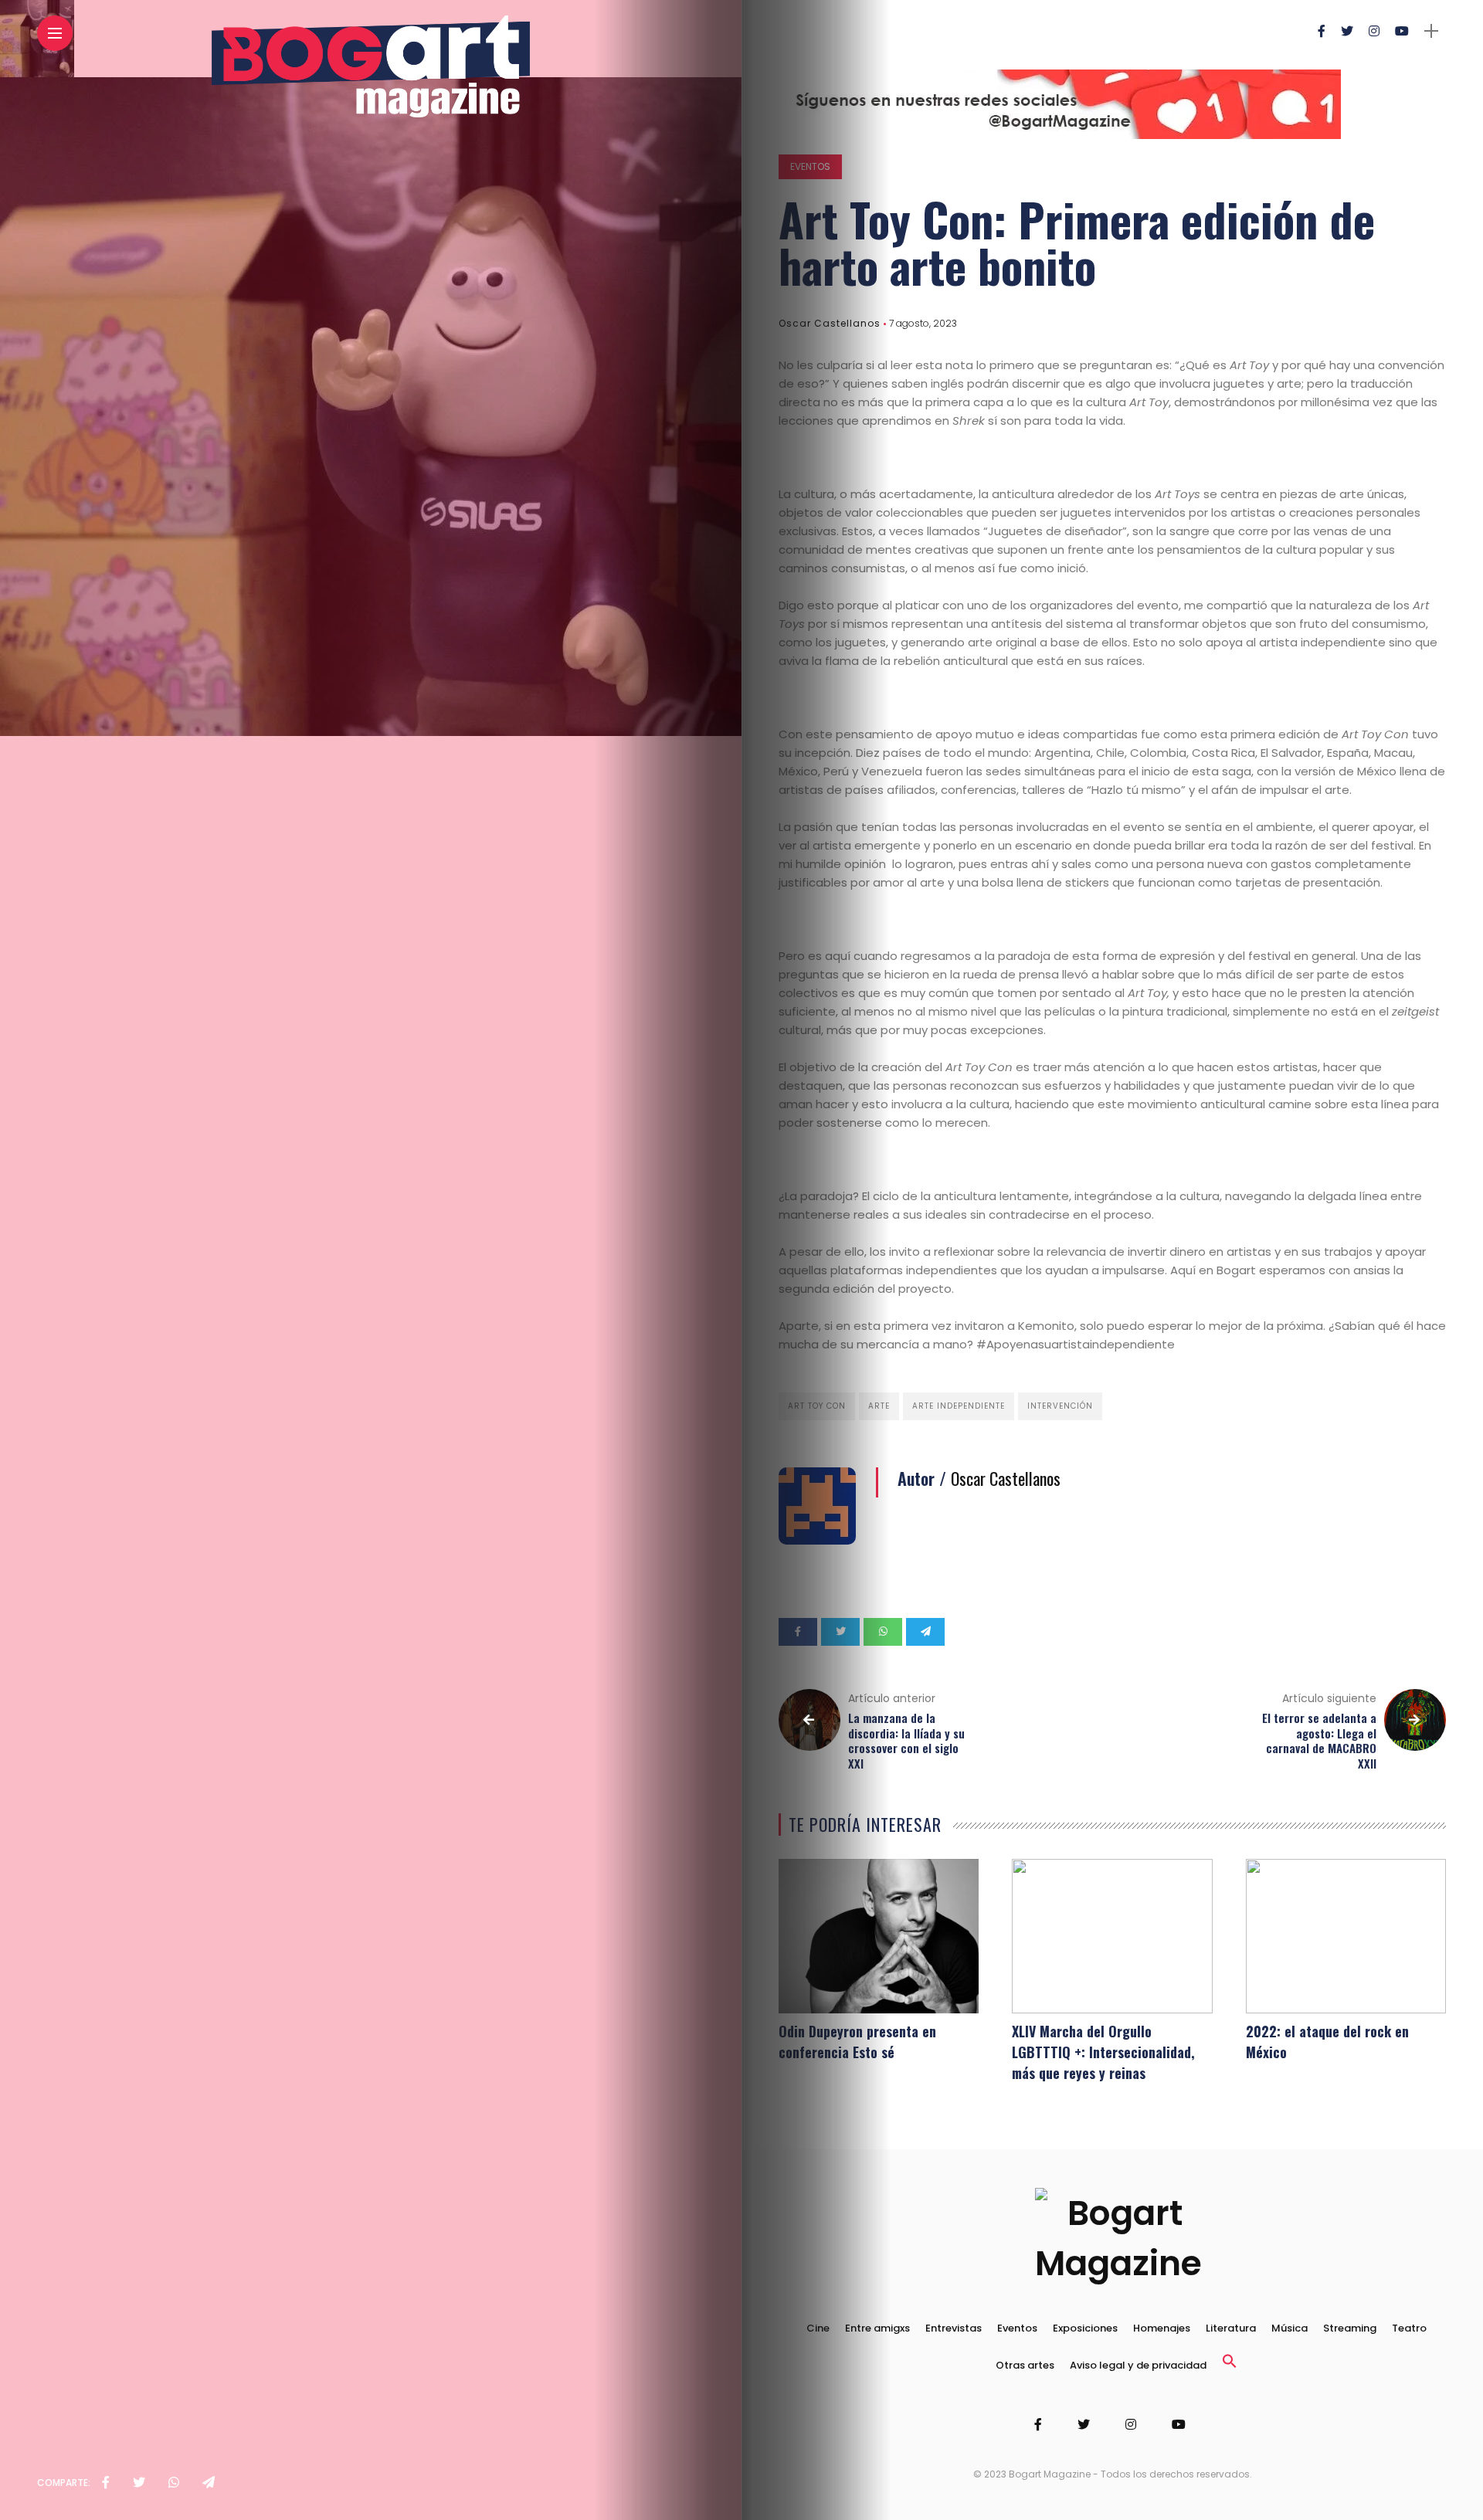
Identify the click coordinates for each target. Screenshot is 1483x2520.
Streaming (1350, 2328)
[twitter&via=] (139, 2483)
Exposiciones (1085, 2328)
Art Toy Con (817, 1406)
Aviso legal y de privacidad (1138, 2365)
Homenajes (1162, 2328)
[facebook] (106, 2483)
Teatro (1409, 2328)
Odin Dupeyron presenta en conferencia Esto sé (857, 2042)
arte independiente (959, 1406)
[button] (1230, 2365)
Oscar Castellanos (830, 323)
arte (879, 1406)
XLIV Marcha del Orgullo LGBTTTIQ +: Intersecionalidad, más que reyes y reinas (1103, 2052)
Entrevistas (954, 2328)
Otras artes (1025, 2365)
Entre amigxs (877, 2328)
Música (1290, 2328)
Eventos (810, 166)
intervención (1060, 1406)
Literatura (1231, 2328)
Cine (818, 2328)
